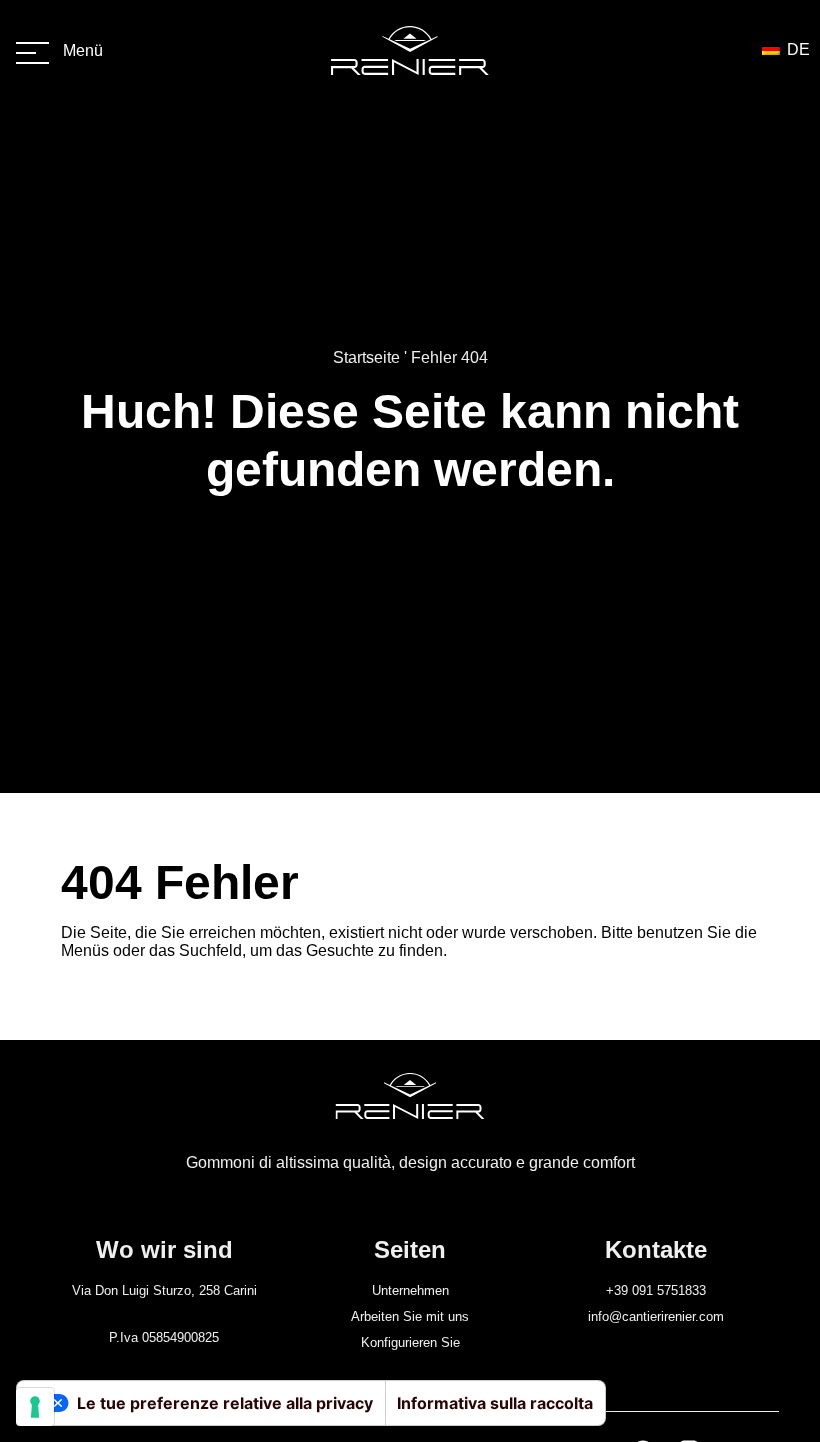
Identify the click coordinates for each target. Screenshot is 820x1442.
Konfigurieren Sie (410, 1342)
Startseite (366, 357)
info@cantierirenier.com (656, 1316)
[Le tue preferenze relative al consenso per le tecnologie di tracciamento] (35, 1407)
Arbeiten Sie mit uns (410, 1316)
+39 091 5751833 (656, 1290)
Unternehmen (410, 1290)
